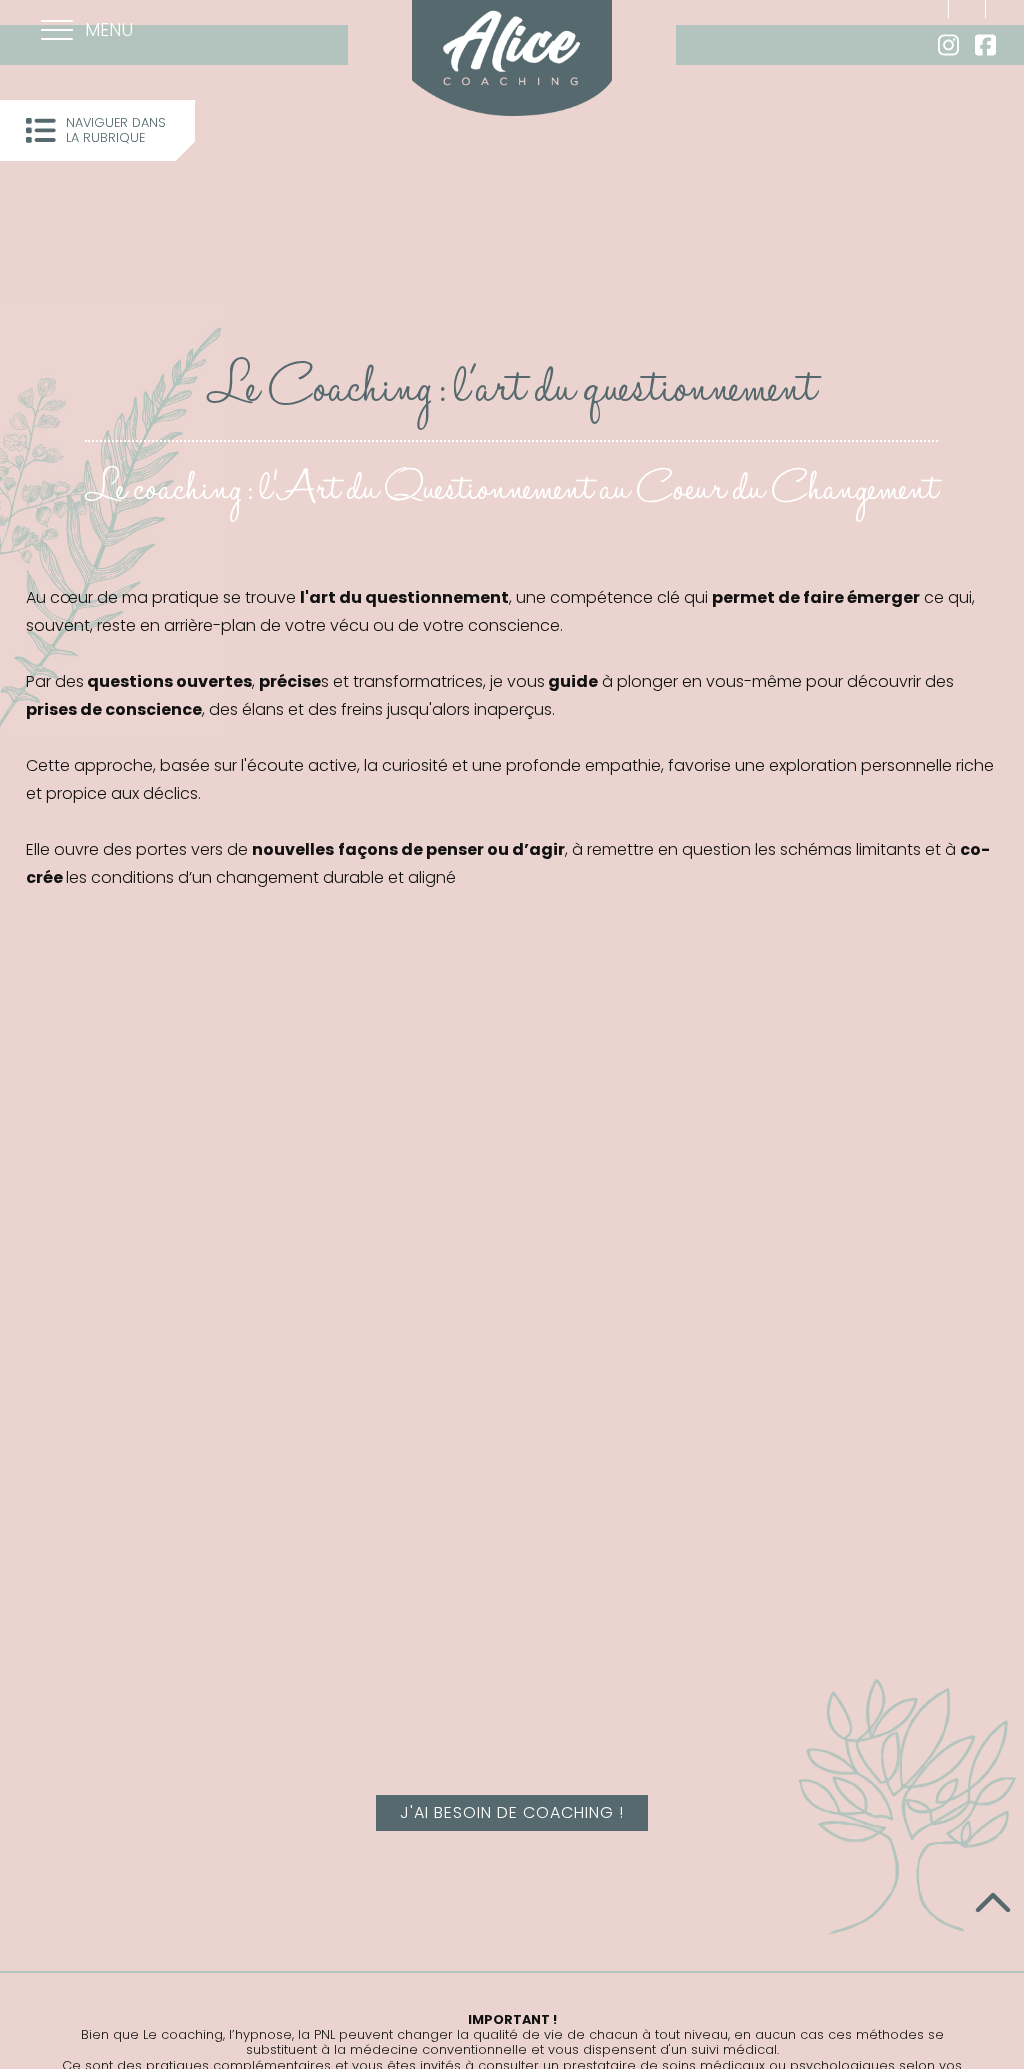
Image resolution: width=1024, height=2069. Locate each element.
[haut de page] (993, 1905)
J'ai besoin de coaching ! (512, 1812)
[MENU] (57, 32)
